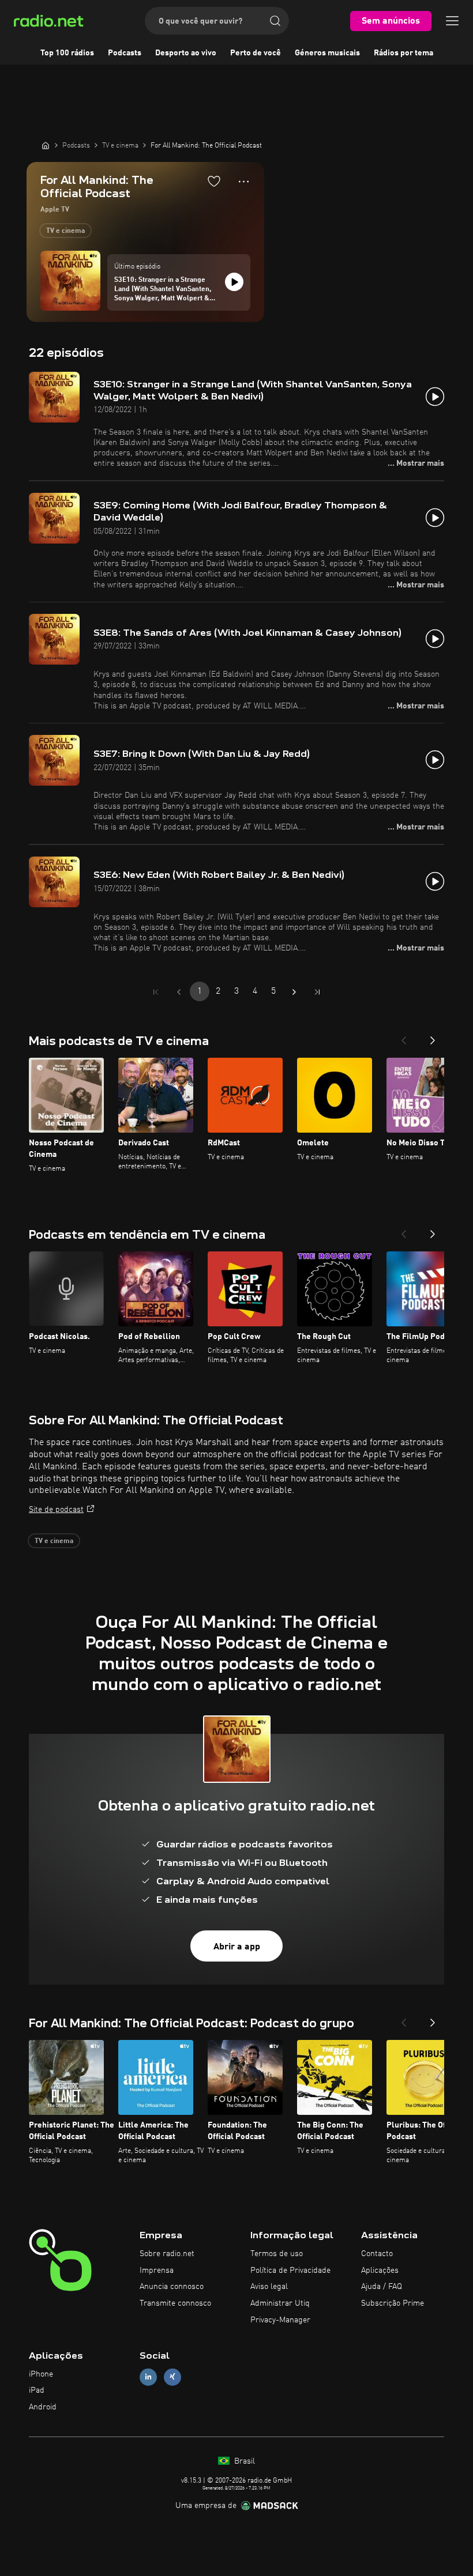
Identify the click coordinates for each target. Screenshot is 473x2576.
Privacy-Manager (280, 2320)
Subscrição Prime (393, 2303)
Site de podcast (56, 1510)
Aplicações (380, 2270)
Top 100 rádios (67, 53)
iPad (37, 2390)
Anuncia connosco (172, 2287)
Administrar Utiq (280, 2303)
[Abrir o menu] (452, 21)
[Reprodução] (234, 282)
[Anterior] (404, 1037)
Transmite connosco (175, 2303)
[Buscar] (275, 21)
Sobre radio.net (167, 2254)
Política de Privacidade (290, 2270)
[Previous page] (179, 992)
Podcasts (125, 53)
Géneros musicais (327, 53)
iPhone (41, 2374)
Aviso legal (269, 2287)
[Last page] (317, 992)
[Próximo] (433, 1037)
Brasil (243, 2461)
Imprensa (157, 2270)
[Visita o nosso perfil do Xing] (172, 2377)
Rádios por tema (403, 53)
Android (43, 2407)
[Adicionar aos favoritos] (214, 181)
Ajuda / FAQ (382, 2287)
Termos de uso (277, 2254)
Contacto (377, 2254)
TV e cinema (65, 231)
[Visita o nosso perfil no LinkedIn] (148, 2377)
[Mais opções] (244, 182)
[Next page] (294, 992)
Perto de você (256, 53)
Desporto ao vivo (186, 53)
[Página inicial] (46, 145)
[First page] (156, 992)
